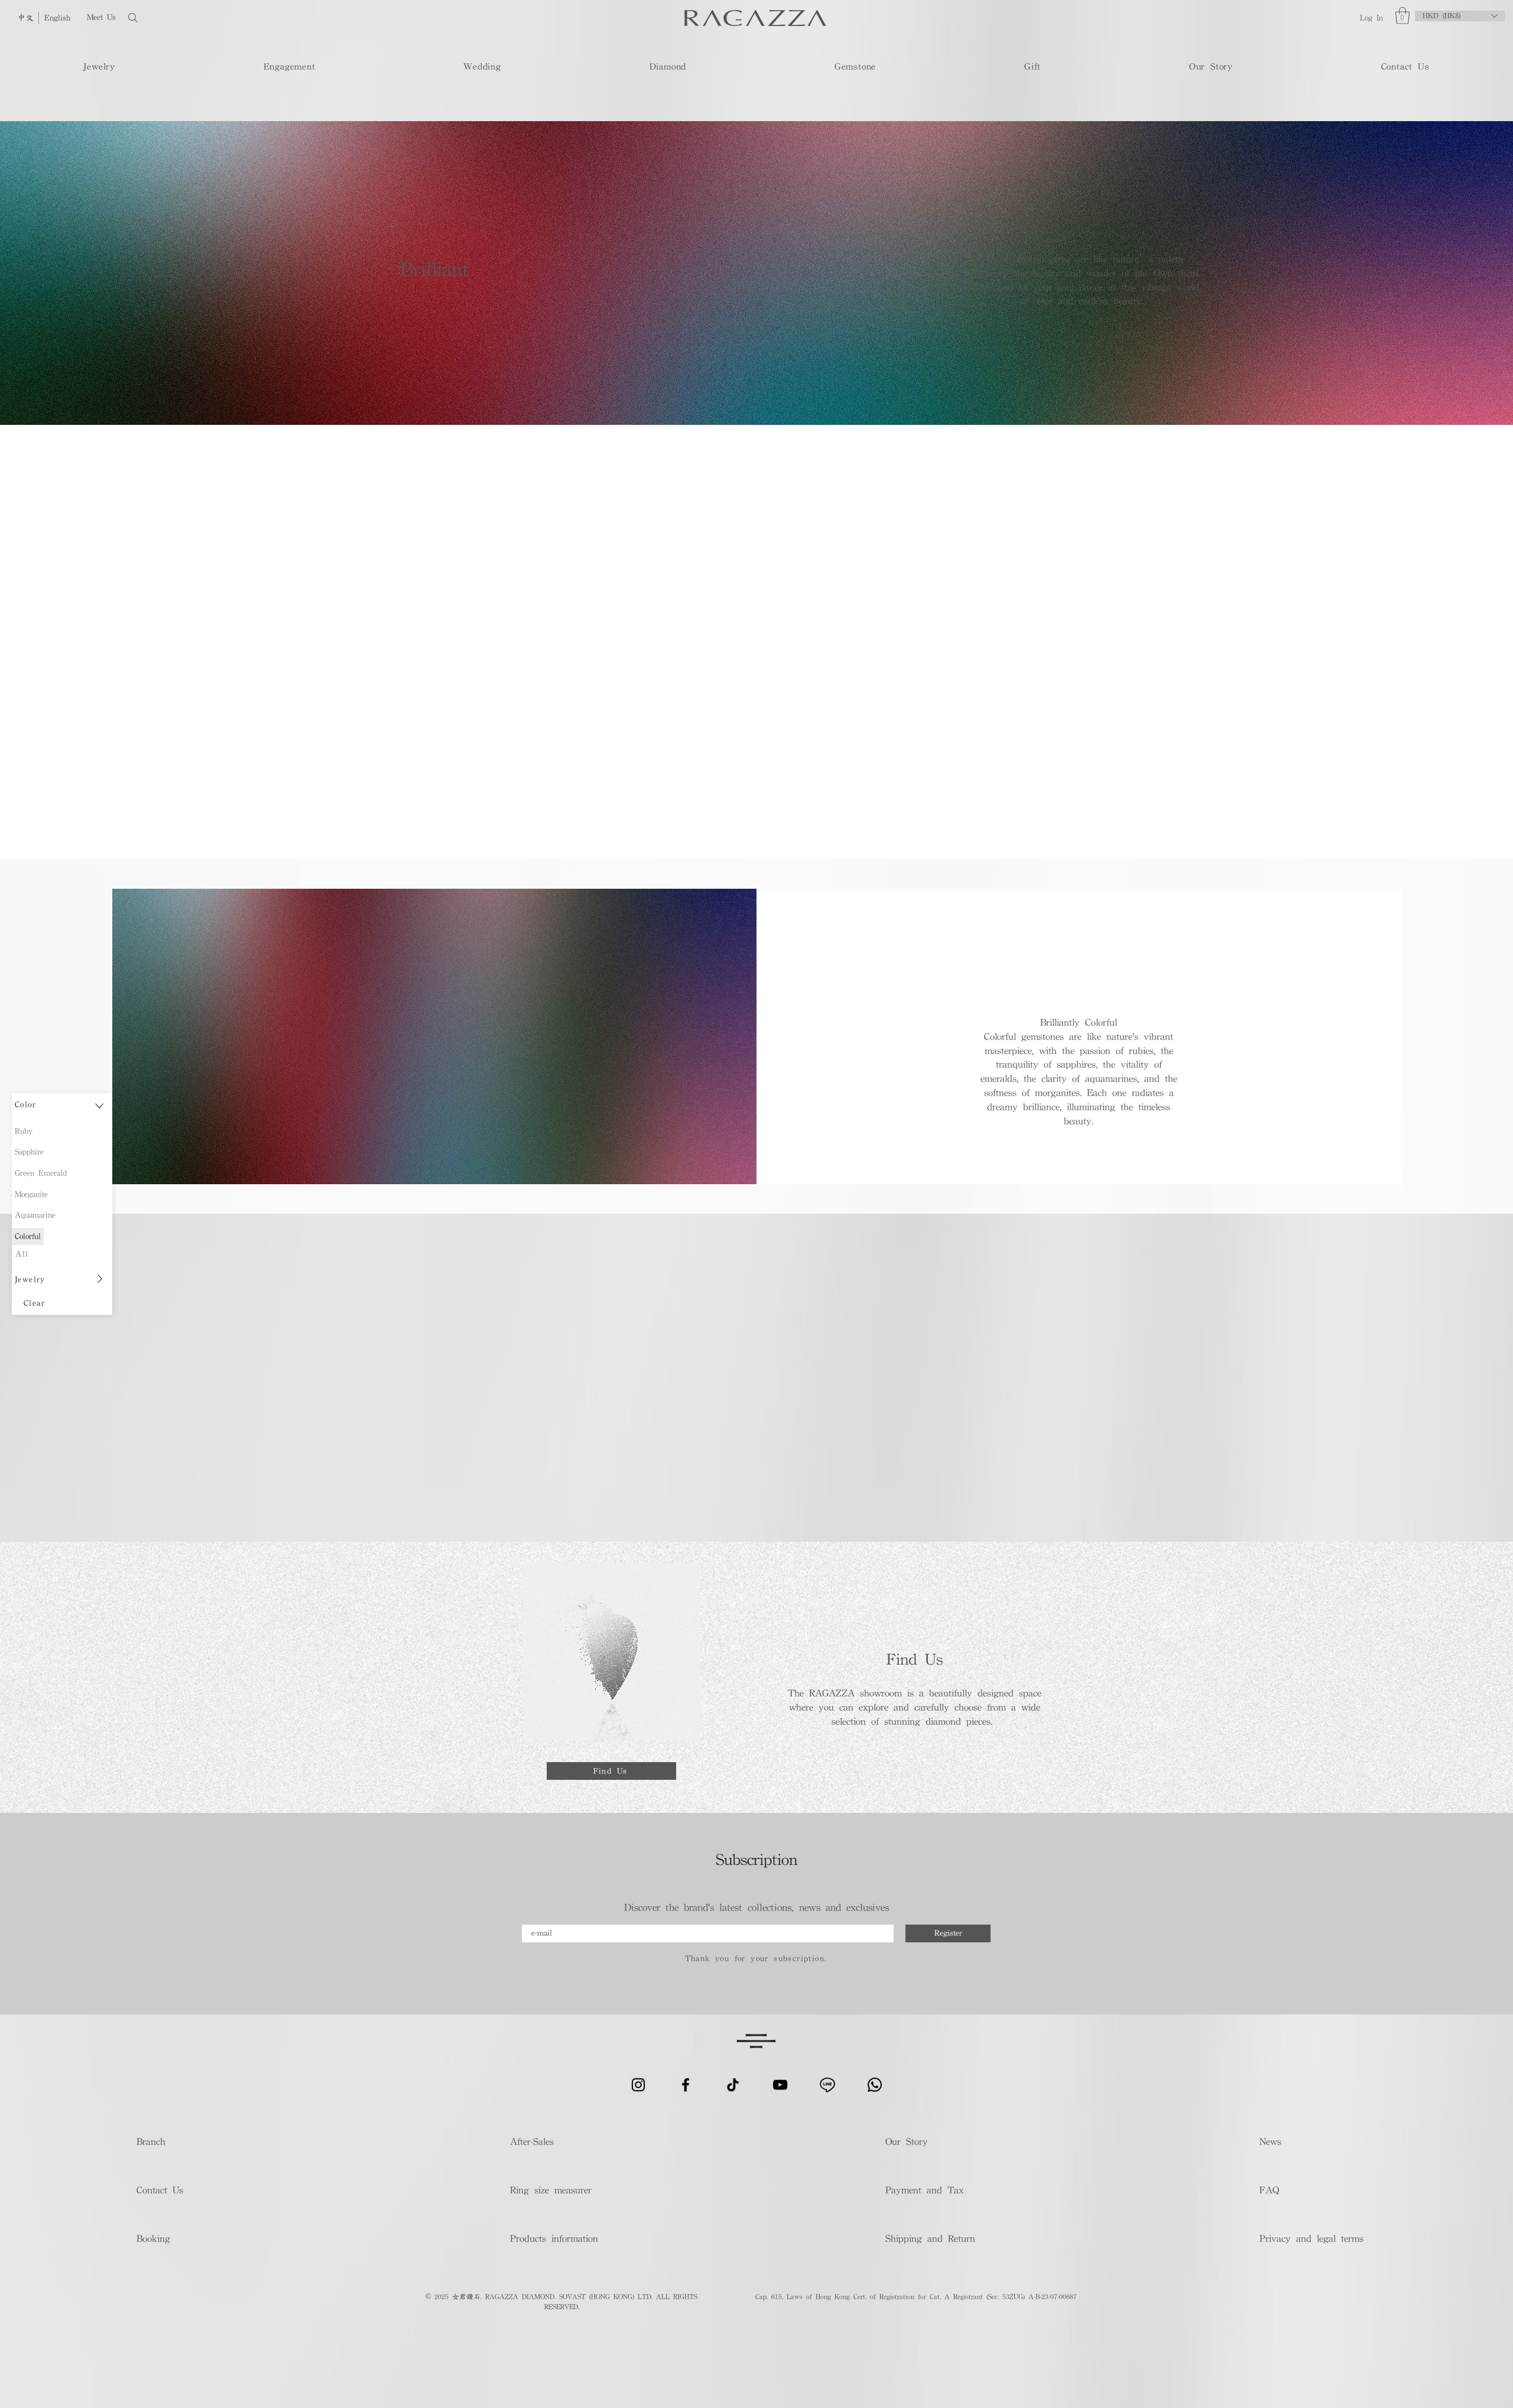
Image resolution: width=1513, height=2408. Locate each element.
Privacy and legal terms (1311, 2238)
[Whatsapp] (875, 2085)
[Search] (171, 17)
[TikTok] (733, 2085)
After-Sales (532, 2141)
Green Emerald (41, 1173)
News (1270, 2141)
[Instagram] (638, 2085)
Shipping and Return (927, 2238)
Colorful (28, 1236)
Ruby (24, 1131)
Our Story (907, 2141)
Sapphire (29, 1152)
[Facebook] (686, 2085)
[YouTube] (780, 2085)
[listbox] (1460, 16)
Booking (153, 2238)
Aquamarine (35, 1215)
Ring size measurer (551, 2190)
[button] (1402, 16)
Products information (554, 2238)
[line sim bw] (827, 2085)
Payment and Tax (925, 2190)
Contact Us (160, 2190)
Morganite (31, 1194)
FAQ (1269, 2190)
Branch (151, 2141)
